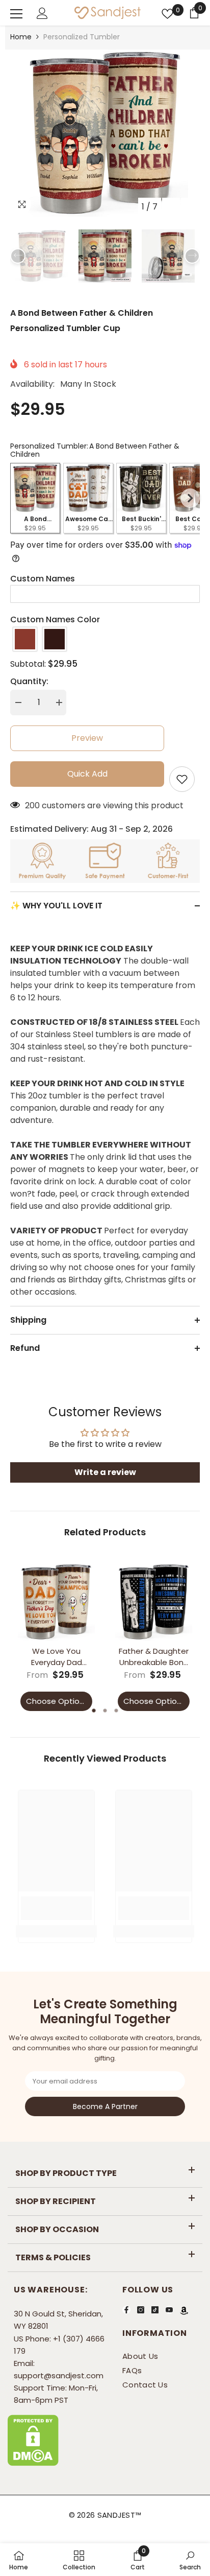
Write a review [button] (105, 1472)
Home (21, 37)
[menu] (16, 14)
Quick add (87, 774)
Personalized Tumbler (82, 37)
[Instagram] (141, 2310)
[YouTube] (169, 2310)
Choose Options (57, 1701)
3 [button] (116, 1711)
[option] (105, 133)
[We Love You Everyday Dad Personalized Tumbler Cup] (56, 1602)
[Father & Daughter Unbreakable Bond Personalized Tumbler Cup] (154, 1602)
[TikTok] (155, 2310)
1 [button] (94, 1711)
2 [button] (105, 1711)
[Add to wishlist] (182, 779)
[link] (56, 1908)
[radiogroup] (105, 639)
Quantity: (29, 681)
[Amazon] (184, 2310)
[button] (171, 207)
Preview (87, 738)
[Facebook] (126, 2310)
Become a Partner (105, 2106)
